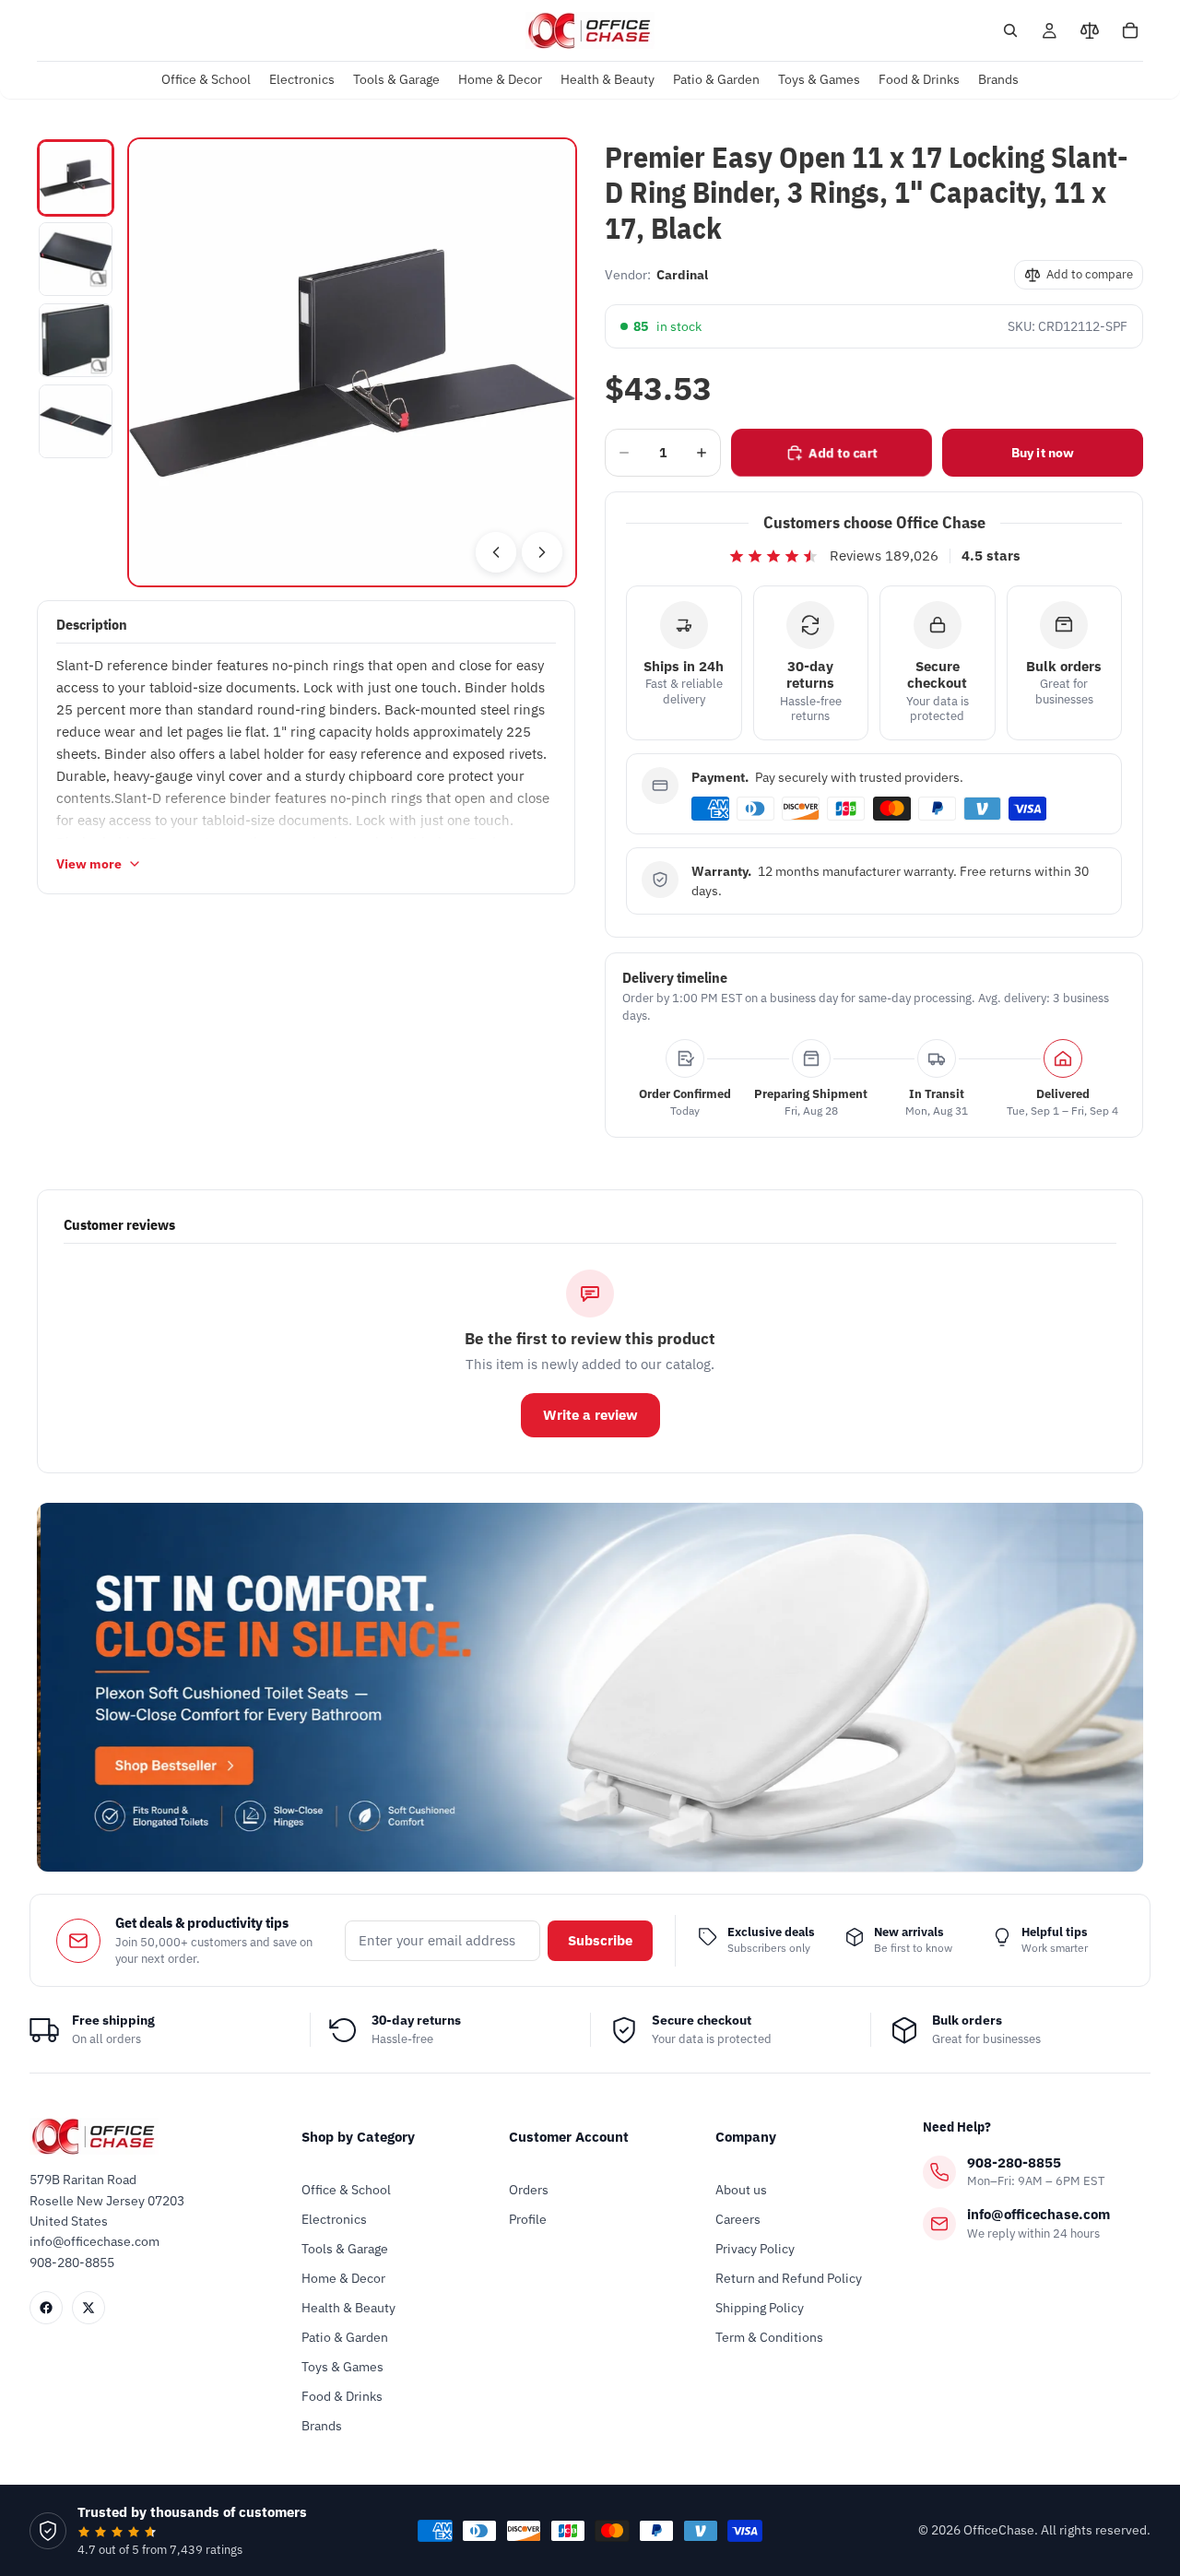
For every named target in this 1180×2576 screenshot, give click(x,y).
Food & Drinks (342, 2396)
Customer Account (569, 2137)
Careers (738, 2219)
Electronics (334, 2219)
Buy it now (1043, 453)
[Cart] (1130, 30)
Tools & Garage (345, 2249)
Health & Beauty (348, 2308)
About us (741, 2190)
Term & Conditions (769, 2337)
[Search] (1010, 30)
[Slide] (590, 1687)
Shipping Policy (760, 2308)
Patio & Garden (345, 2337)
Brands (322, 2426)
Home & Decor (343, 2278)
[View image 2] (76, 259)
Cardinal (682, 275)
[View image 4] (76, 421)
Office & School (346, 2190)
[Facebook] (46, 2308)
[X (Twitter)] (88, 2308)
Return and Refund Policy (789, 2278)
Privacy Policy (755, 2249)
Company (746, 2137)
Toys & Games (342, 2367)
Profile (528, 2219)
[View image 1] (76, 178)
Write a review (590, 1415)
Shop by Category (358, 2137)
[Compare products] (1090, 30)
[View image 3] (76, 340)
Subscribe (600, 1940)
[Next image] (542, 552)
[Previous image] (496, 552)
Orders (529, 2190)
